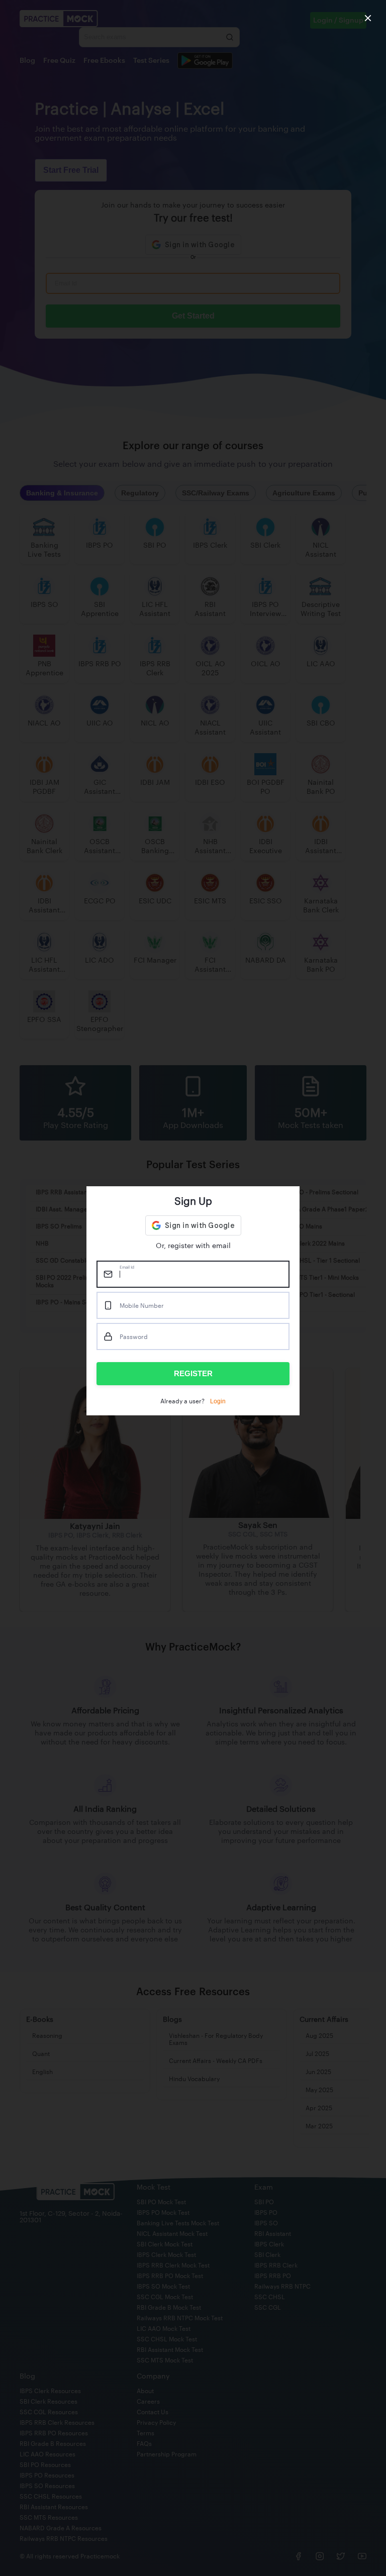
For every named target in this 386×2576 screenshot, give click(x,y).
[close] (368, 18)
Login (218, 1401)
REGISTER (193, 1373)
